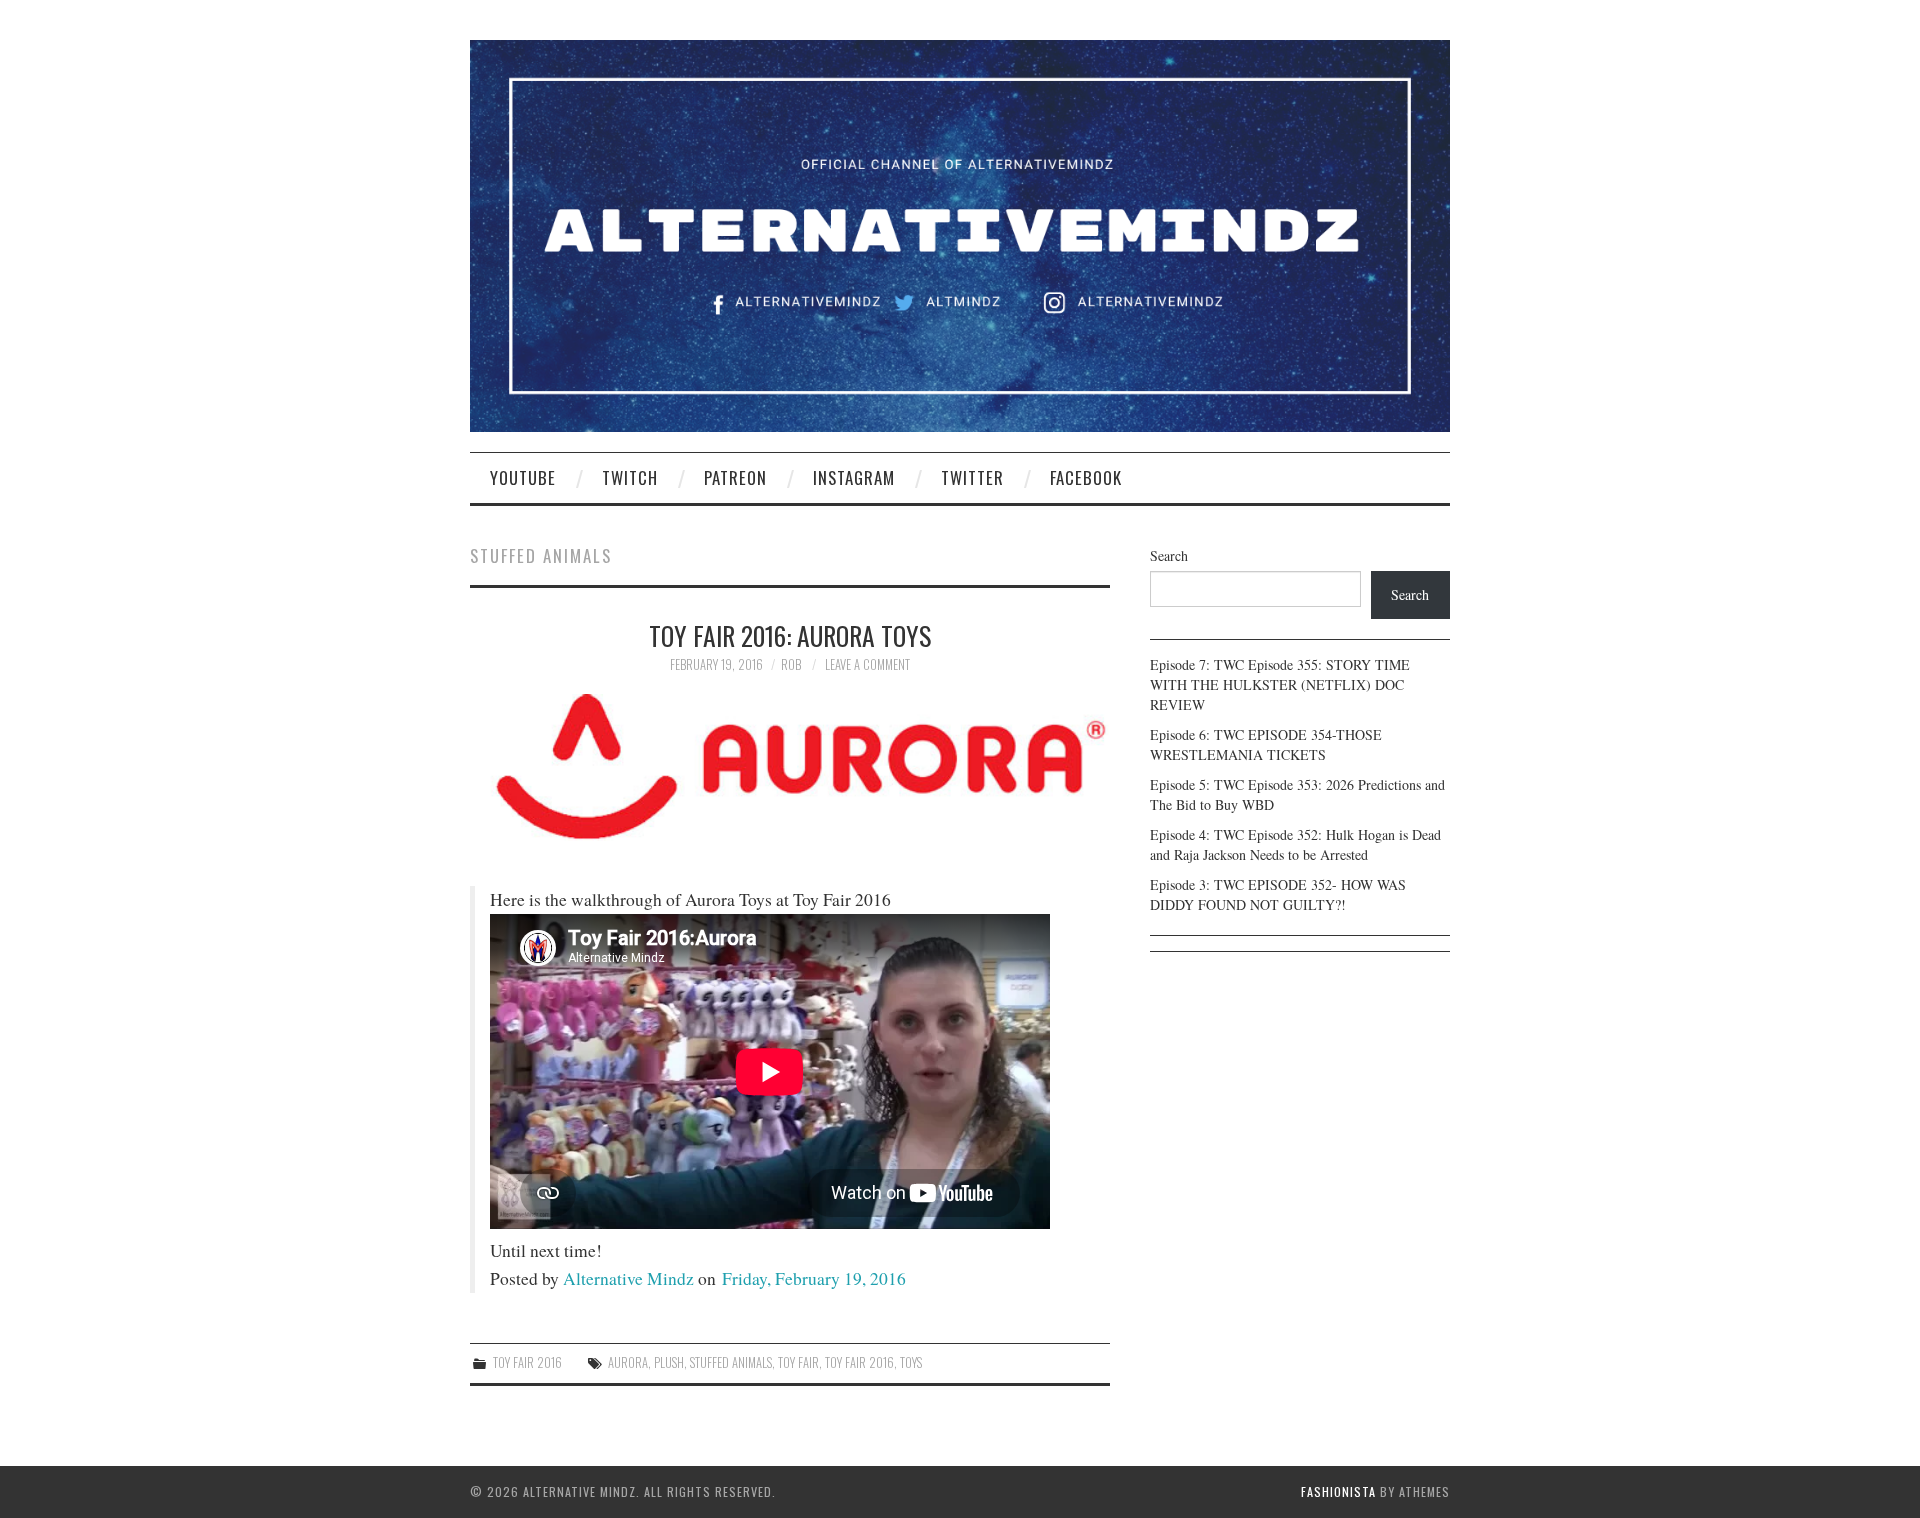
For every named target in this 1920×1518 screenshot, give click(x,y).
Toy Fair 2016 (527, 1362)
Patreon (735, 477)
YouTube (523, 477)
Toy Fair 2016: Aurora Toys (790, 635)
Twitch (630, 477)
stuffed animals (731, 1362)
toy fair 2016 (859, 1362)
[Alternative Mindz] (960, 233)
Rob (791, 664)
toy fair (798, 1362)
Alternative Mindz (628, 1278)
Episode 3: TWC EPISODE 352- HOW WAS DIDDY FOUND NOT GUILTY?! (1278, 894)
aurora (628, 1362)
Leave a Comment (867, 664)
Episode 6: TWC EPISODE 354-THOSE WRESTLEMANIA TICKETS (1266, 744)
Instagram (854, 477)
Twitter (972, 477)
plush (669, 1362)
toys (911, 1362)
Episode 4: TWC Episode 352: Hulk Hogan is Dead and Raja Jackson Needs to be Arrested (1295, 844)
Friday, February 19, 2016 (814, 1278)
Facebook (1086, 477)
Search (1169, 555)
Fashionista (1338, 1491)
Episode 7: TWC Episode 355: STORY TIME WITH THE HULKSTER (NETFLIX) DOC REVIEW (1280, 684)
